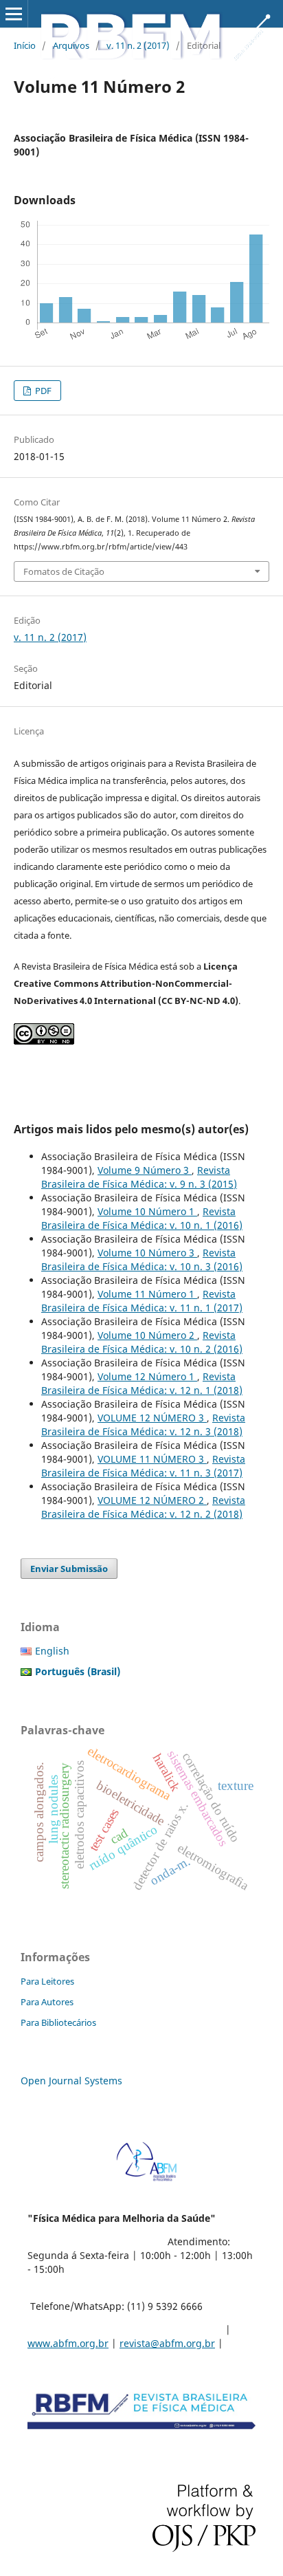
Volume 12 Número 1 (147, 1376)
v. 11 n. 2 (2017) (138, 45)
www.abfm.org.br (68, 2343)
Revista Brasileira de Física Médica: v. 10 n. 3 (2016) (142, 1259)
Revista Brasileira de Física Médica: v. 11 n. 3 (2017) (143, 1466)
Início (25, 45)
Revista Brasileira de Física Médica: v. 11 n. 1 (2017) (142, 1301)
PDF (42, 391)
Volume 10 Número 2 (147, 1335)
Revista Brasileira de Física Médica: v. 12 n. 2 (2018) (143, 1507)
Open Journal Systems (71, 2081)
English (52, 1651)
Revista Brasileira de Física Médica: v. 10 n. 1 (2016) (142, 1218)
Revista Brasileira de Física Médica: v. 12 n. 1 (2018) (142, 1383)
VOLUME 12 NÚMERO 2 (152, 1500)
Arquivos (71, 45)
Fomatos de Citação (64, 571)
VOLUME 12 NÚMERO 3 (152, 1418)
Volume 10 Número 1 (147, 1211)
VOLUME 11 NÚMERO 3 (152, 1459)
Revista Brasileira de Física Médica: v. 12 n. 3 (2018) (143, 1425)
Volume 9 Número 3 (145, 1170)
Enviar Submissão (69, 1569)
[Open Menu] (14, 14)
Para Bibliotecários (58, 2022)
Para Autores (47, 2002)
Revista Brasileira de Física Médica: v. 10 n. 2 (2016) (142, 1342)
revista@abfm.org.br (167, 2343)
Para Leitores (47, 1981)
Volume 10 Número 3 (147, 1253)
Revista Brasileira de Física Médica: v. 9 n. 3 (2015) (139, 1177)
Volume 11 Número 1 (147, 1294)
